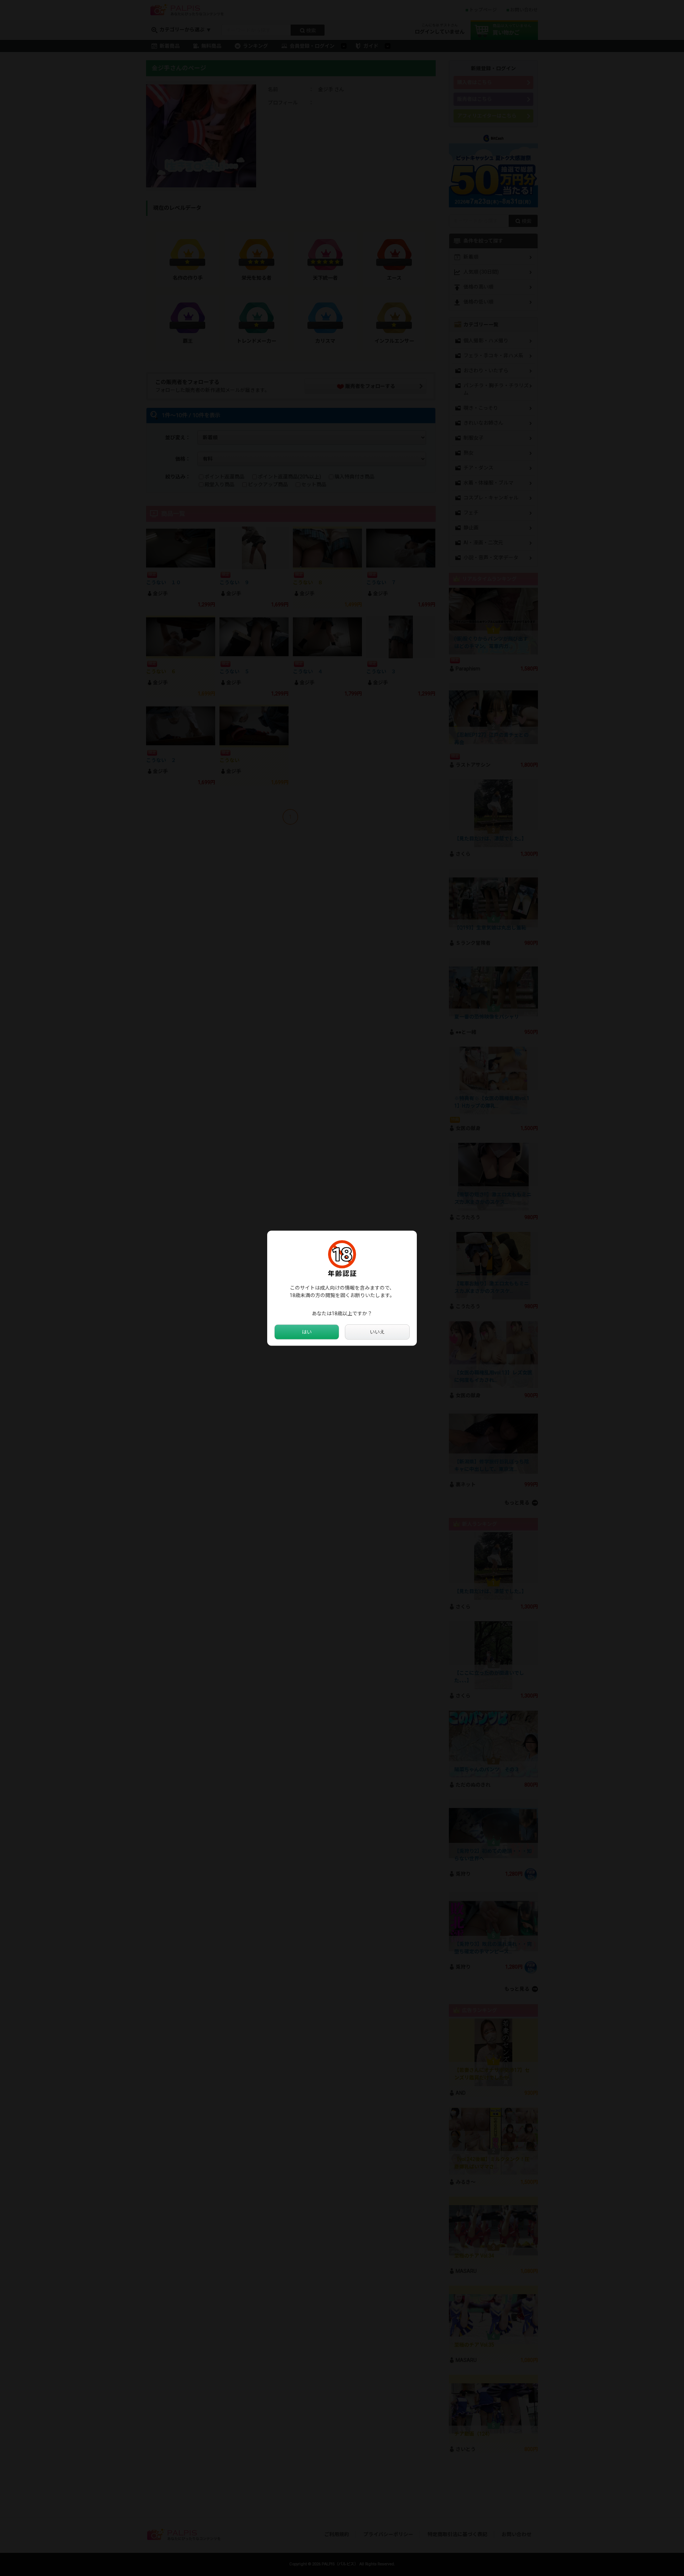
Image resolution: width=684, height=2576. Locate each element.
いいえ (377, 1332)
